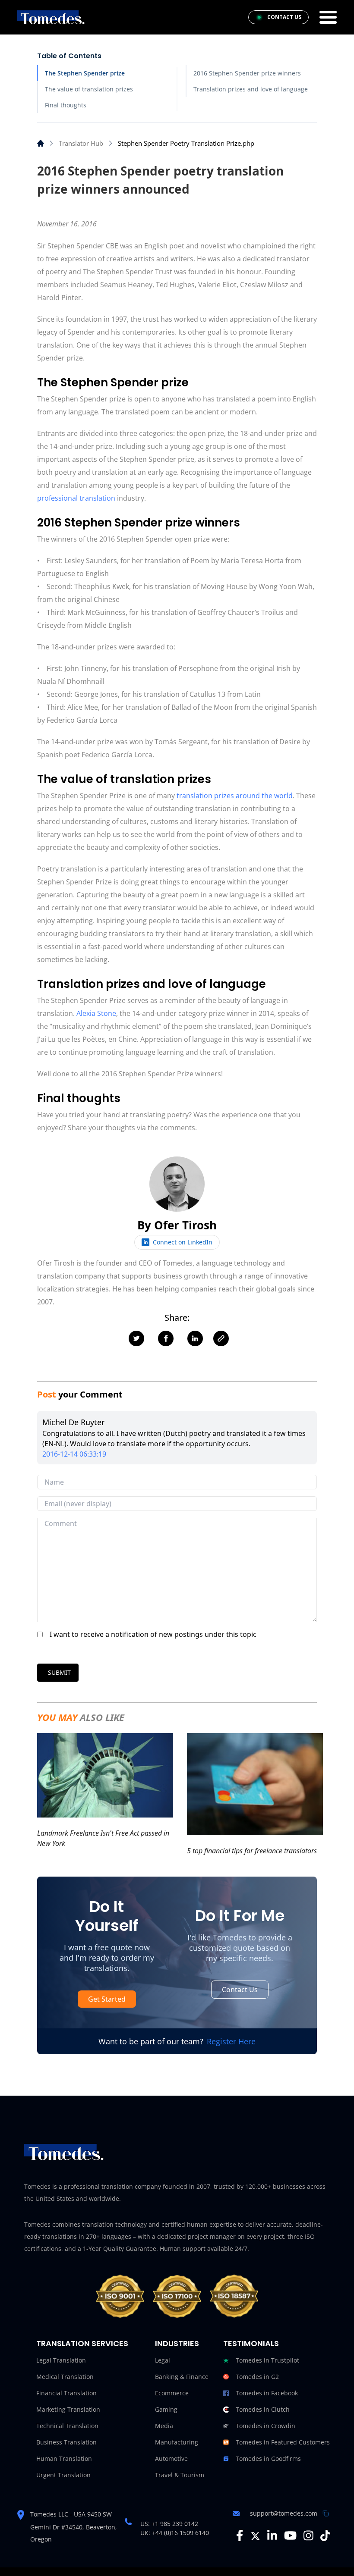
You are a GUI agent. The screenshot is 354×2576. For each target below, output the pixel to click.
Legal (163, 2360)
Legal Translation (61, 2360)
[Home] (41, 143)
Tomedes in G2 (257, 2377)
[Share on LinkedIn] (195, 1338)
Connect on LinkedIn (183, 1242)
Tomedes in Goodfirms (268, 2458)
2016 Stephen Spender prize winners (247, 73)
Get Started (107, 1999)
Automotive (171, 2458)
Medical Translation (65, 2377)
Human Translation (64, 2458)
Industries (177, 2343)
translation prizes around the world (235, 796)
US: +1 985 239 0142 (169, 2524)
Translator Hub (81, 143)
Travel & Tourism (180, 2475)
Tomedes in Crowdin (265, 2426)
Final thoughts (66, 105)
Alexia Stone (96, 1013)
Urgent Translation (63, 2475)
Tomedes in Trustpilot (267, 2360)
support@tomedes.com (284, 2513)
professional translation (76, 498)
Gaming (166, 2409)
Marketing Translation (68, 2409)
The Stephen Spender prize (85, 73)
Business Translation (66, 2442)
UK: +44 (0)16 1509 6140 (175, 2533)
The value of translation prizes (89, 89)
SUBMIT (59, 1672)
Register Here (231, 2041)
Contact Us (240, 1990)
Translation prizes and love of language (251, 89)
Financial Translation (66, 2393)
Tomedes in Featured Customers (283, 2442)
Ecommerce (172, 2393)
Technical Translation (67, 2426)
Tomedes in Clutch (263, 2409)
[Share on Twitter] (136, 1338)
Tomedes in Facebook (267, 2393)
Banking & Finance (182, 2377)
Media (164, 2426)
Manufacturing (177, 2442)
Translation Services (82, 2343)
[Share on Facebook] (166, 1338)
